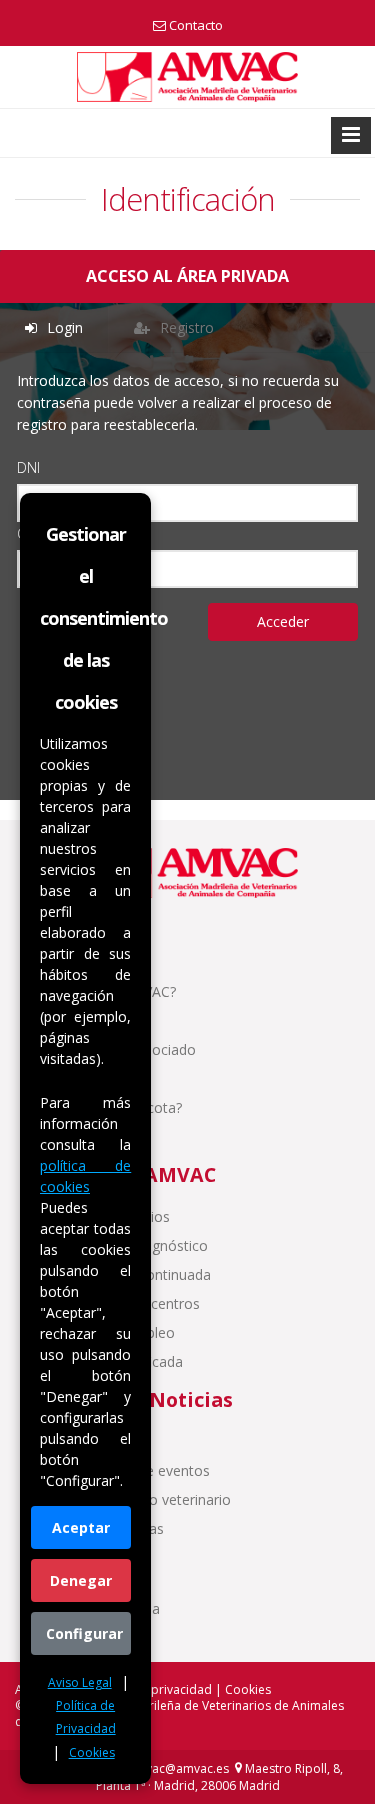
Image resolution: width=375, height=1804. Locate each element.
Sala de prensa (110, 1608)
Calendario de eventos (135, 1470)
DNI (28, 467)
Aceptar (81, 1527)
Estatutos (94, 1020)
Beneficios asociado (128, 1049)
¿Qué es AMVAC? (118, 991)
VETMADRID (104, 1441)
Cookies (92, 1752)
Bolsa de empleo (118, 1332)
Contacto (196, 25)
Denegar (81, 1580)
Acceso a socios (115, 1216)
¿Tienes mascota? (121, 1107)
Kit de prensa (105, 1637)
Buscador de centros (130, 1303)
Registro (185, 327)
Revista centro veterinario (146, 1499)
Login (63, 327)
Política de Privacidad (86, 1717)
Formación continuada (136, 1274)
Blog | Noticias (112, 1528)
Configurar (84, 1633)
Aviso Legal (80, 1682)
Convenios (97, 1078)
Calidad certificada (122, 1361)
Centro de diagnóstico (134, 1245)
